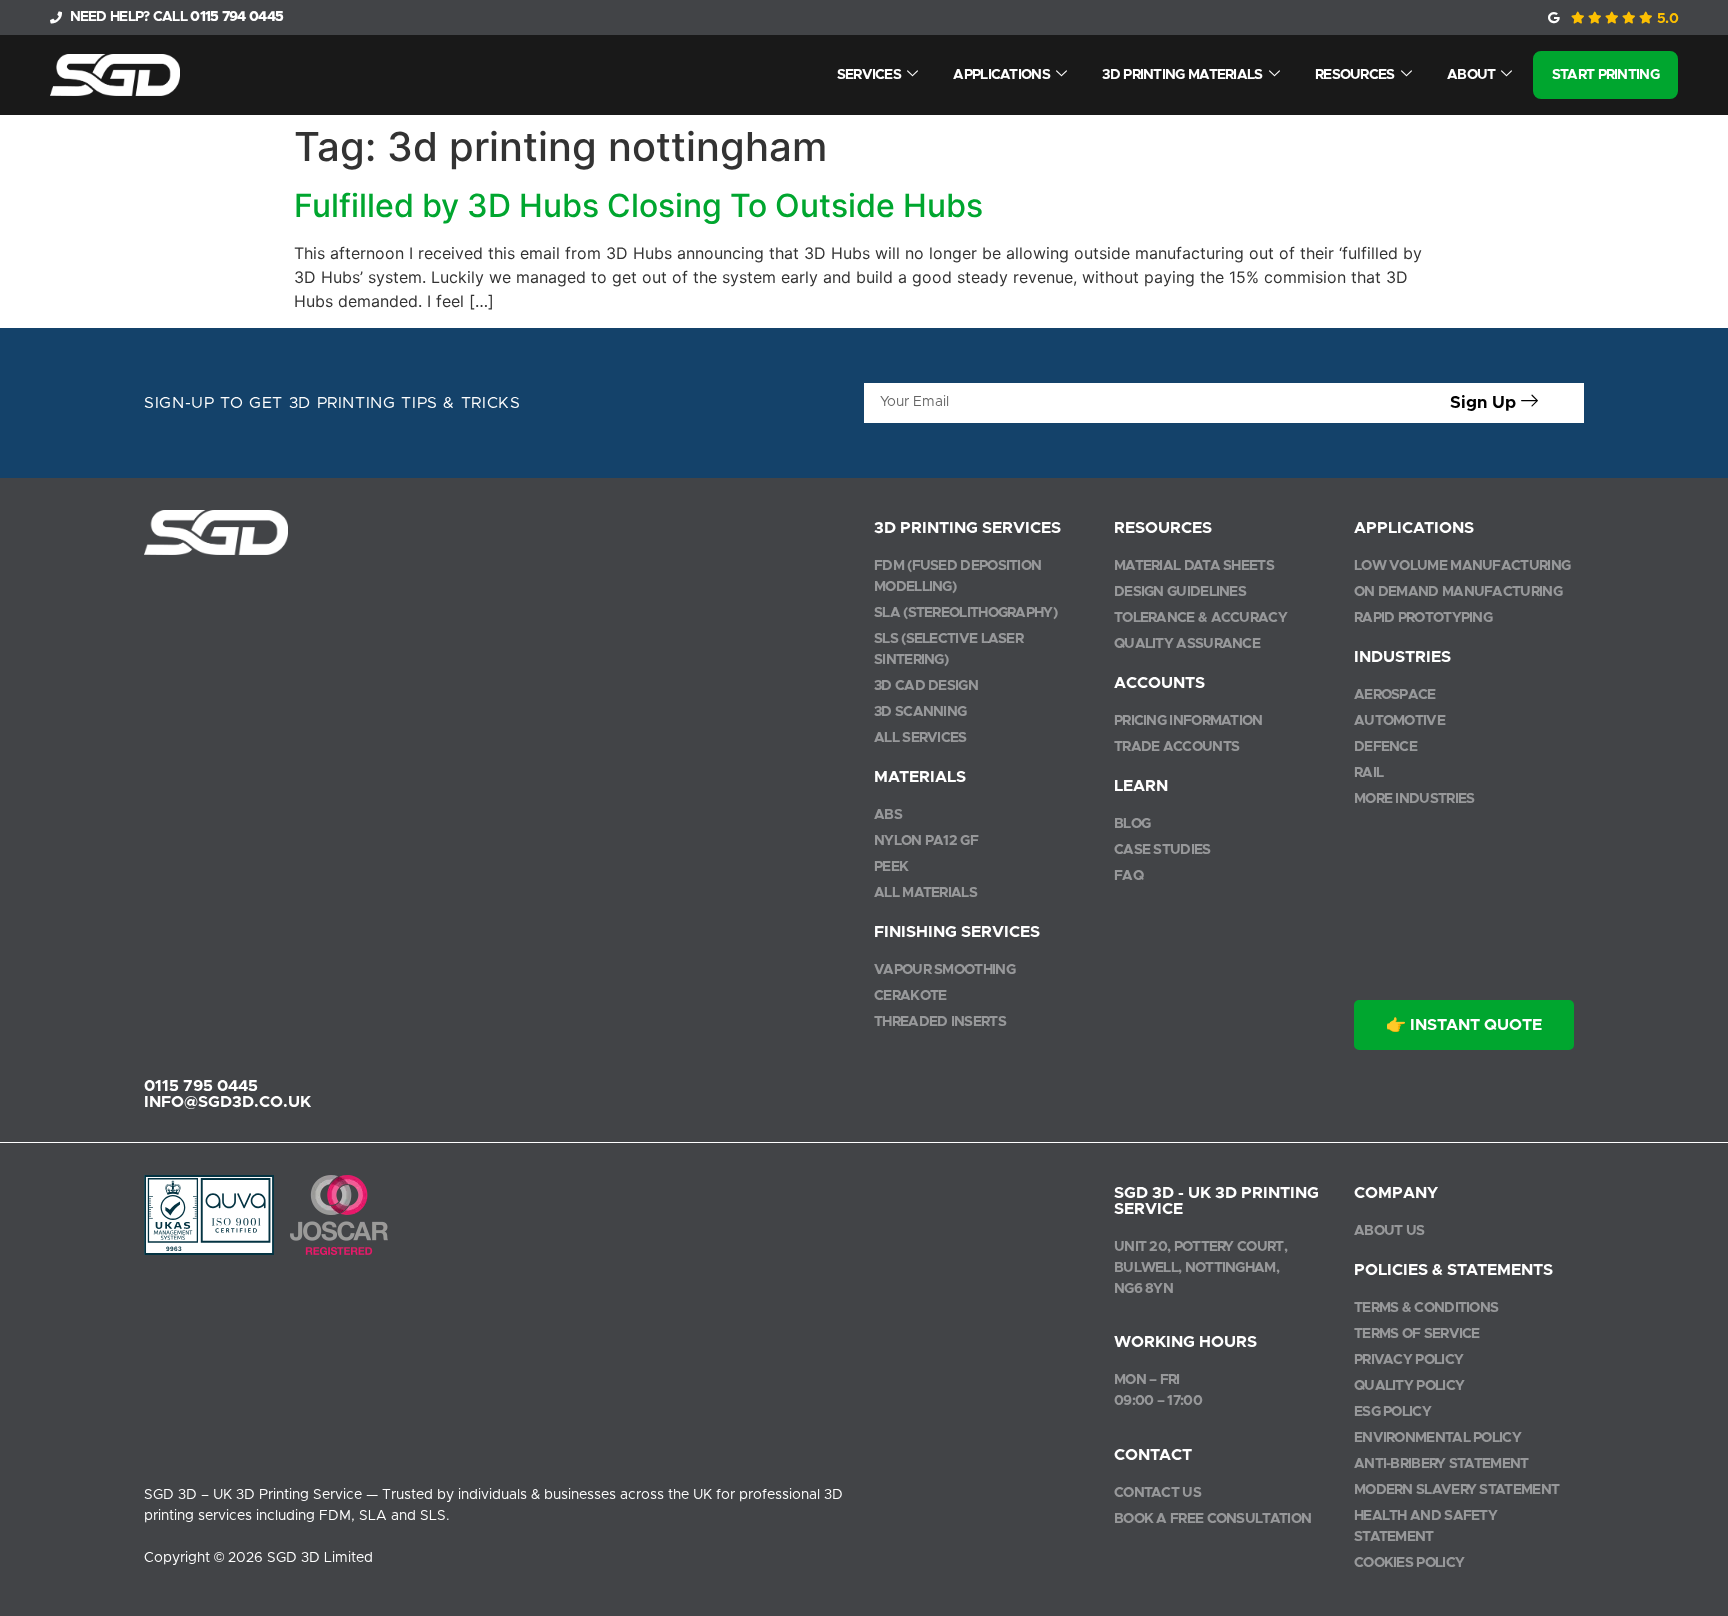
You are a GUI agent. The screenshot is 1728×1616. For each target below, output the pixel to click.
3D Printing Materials (1182, 75)
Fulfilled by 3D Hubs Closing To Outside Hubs (638, 205)
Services (869, 75)
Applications (1001, 75)
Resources (1355, 75)
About (1471, 75)
